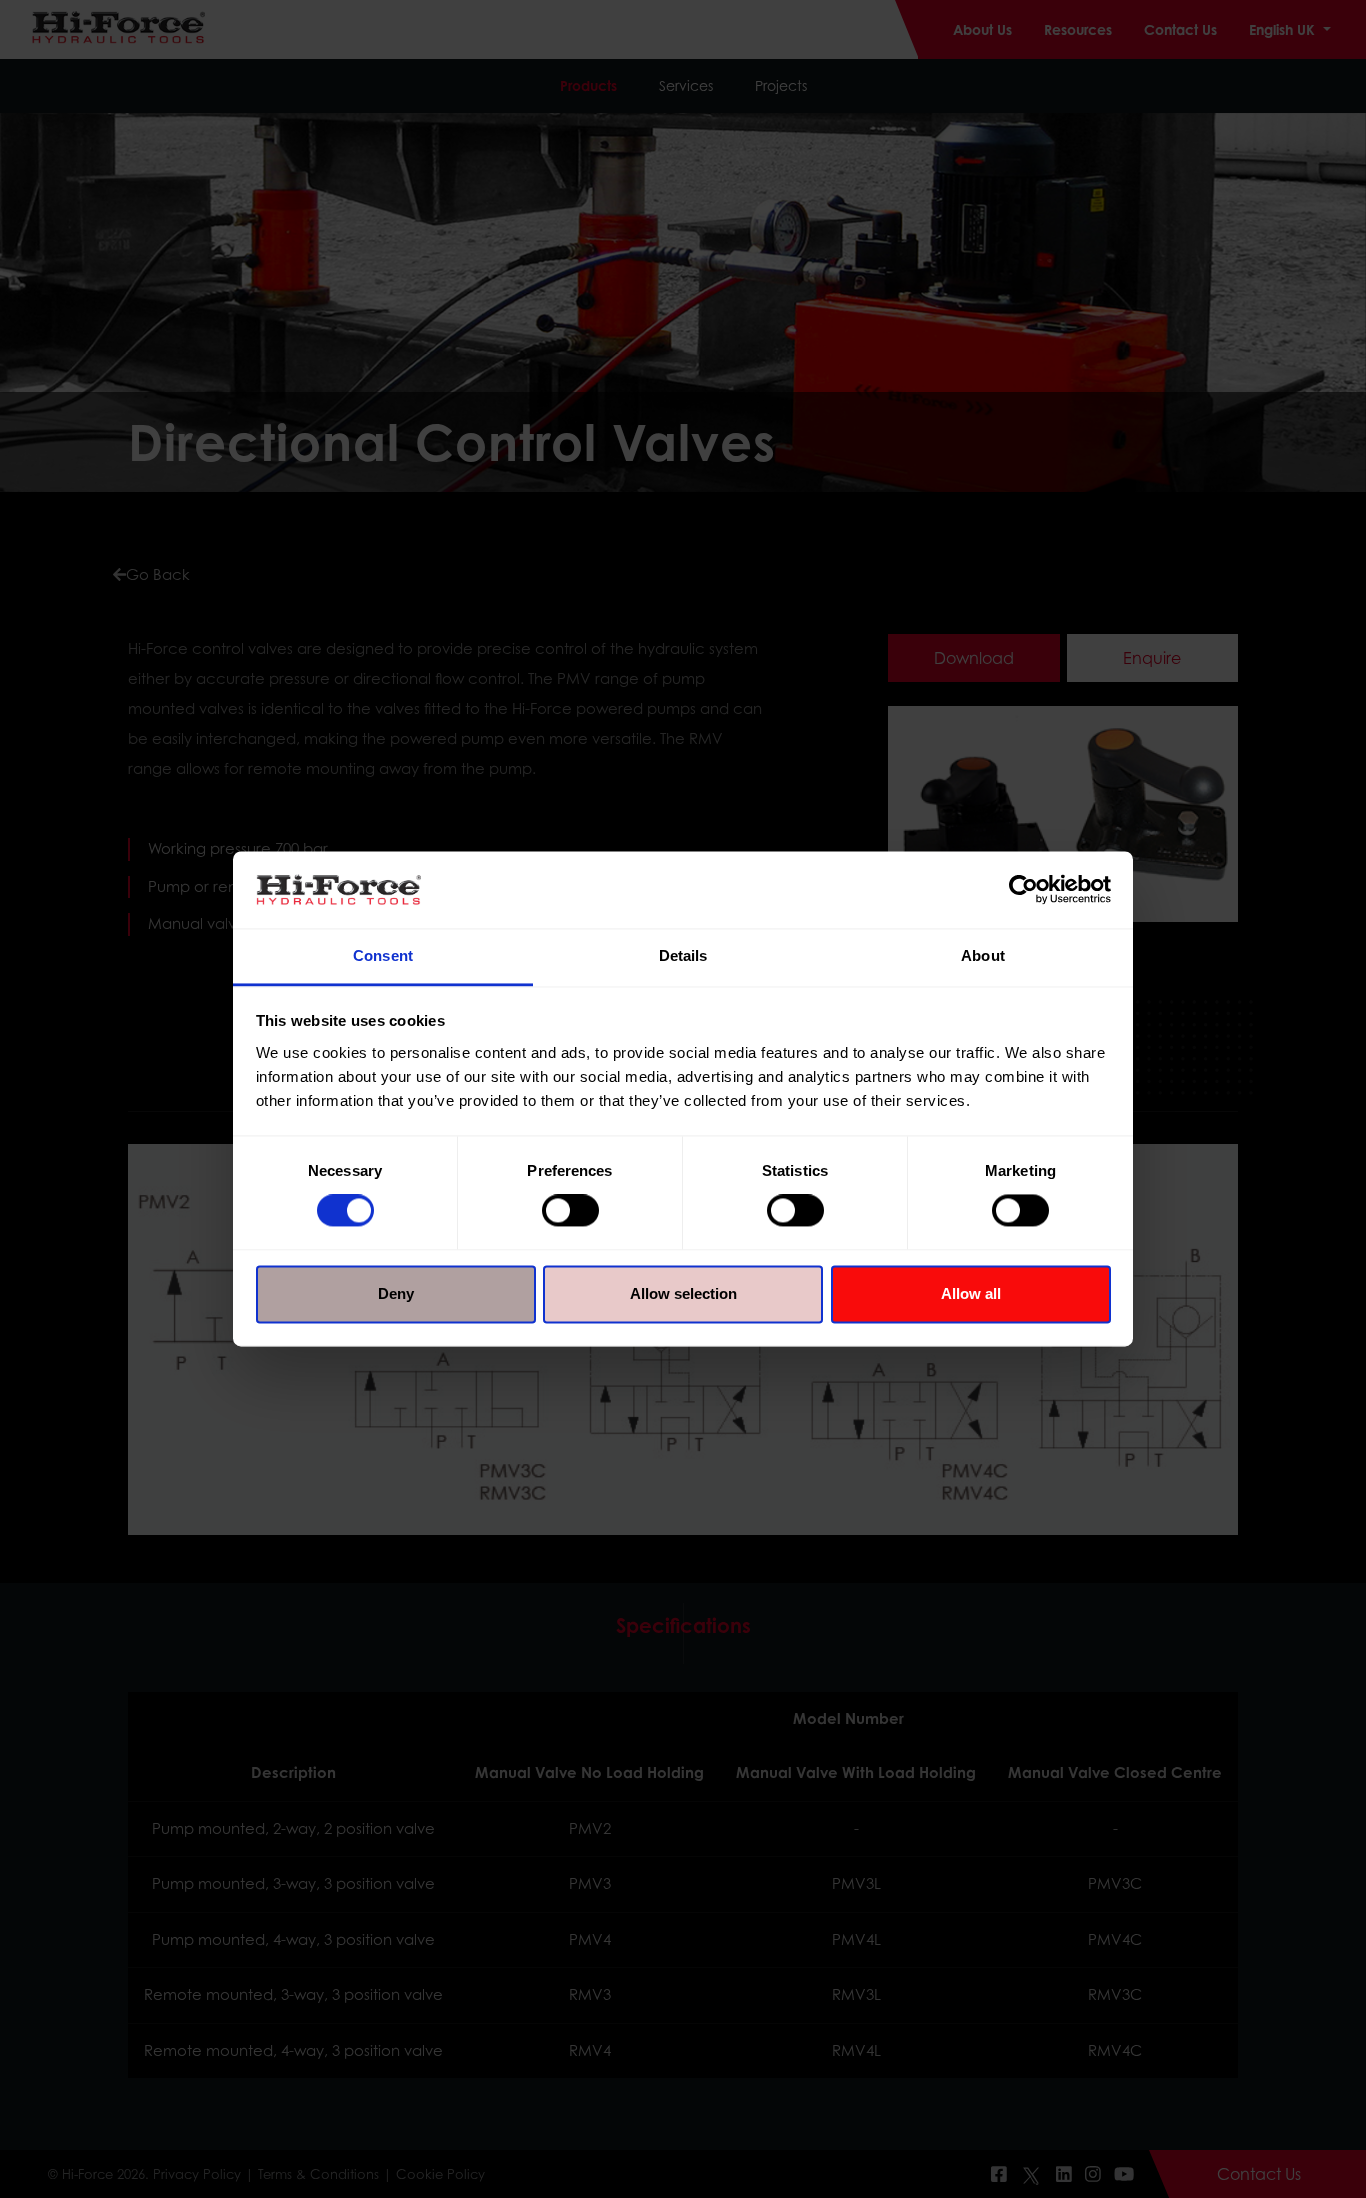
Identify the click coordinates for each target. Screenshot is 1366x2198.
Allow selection (683, 1293)
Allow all (971, 1293)
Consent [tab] (383, 955)
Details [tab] (683, 955)
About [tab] (983, 955)
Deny (396, 1293)
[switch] (570, 1211)
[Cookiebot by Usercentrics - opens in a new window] (1023, 890)
